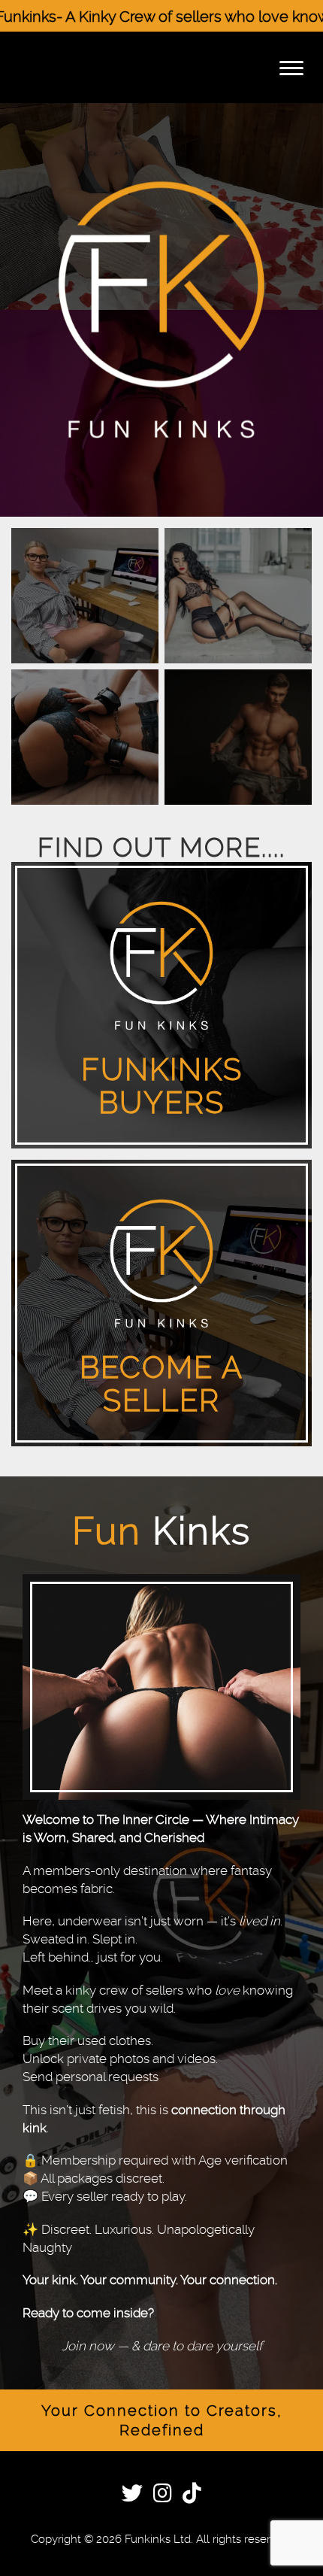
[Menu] (291, 67)
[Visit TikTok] (192, 2496)
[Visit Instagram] (163, 2496)
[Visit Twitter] (132, 2496)
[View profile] (85, 596)
